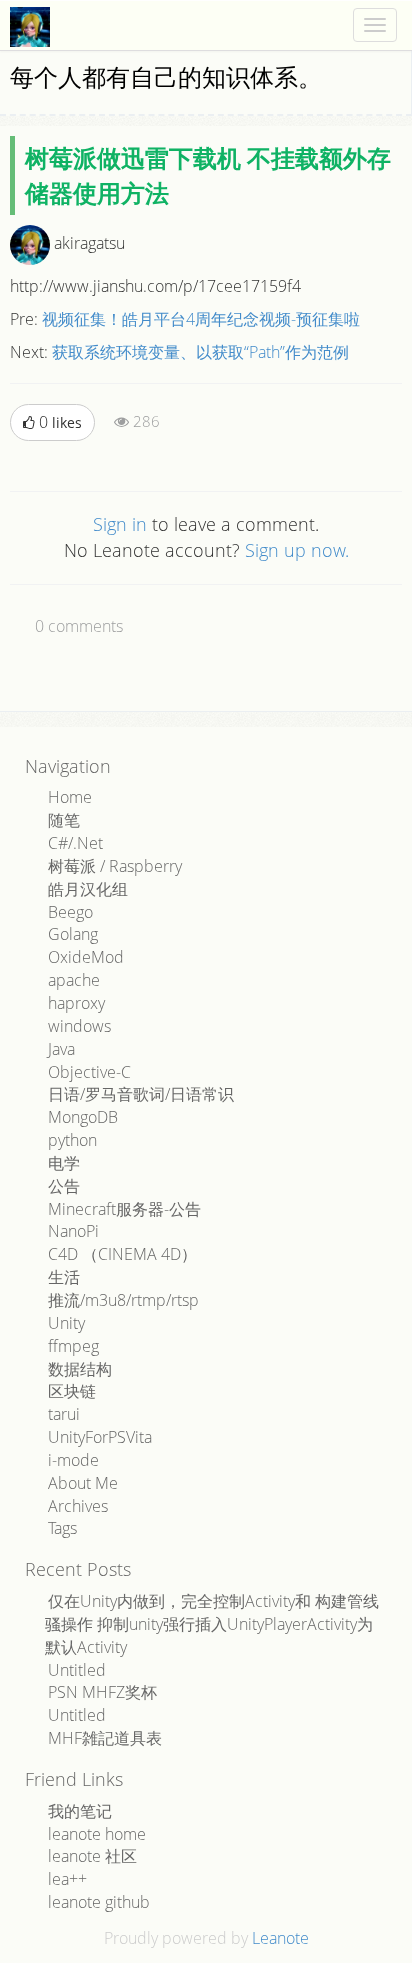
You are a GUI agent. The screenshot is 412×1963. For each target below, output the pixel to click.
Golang (73, 934)
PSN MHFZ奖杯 (102, 1692)
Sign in (120, 524)
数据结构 (80, 1369)
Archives (78, 1506)
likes (60, 422)
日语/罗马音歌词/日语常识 (141, 1094)
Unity (66, 1323)
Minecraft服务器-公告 (124, 1209)
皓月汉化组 (88, 889)
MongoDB (83, 1117)
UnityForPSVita (100, 1437)
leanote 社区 (92, 1856)
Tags (62, 1528)
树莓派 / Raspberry (115, 866)
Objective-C (89, 1072)
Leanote (280, 1938)
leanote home (97, 1834)
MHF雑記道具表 (105, 1738)
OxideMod (86, 957)
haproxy (76, 1003)
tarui (64, 1414)
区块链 (72, 1391)
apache (74, 980)
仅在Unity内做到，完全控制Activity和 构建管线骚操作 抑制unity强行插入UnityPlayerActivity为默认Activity (212, 1624)
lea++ (67, 1879)
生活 (64, 1277)
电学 (64, 1163)
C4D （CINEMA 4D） (122, 1254)
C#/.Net (75, 843)
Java (61, 1049)
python (72, 1140)
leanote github (99, 1902)
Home (70, 797)
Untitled (77, 1670)
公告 (64, 1186)
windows (79, 1026)
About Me (83, 1483)
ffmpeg (73, 1346)
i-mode (73, 1460)
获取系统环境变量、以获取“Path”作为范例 (200, 352)
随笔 (64, 820)
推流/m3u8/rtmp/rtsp (123, 1300)
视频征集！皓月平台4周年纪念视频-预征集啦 (201, 319)
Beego (70, 912)
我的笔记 (80, 1811)
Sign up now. (297, 550)
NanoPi (73, 1231)
